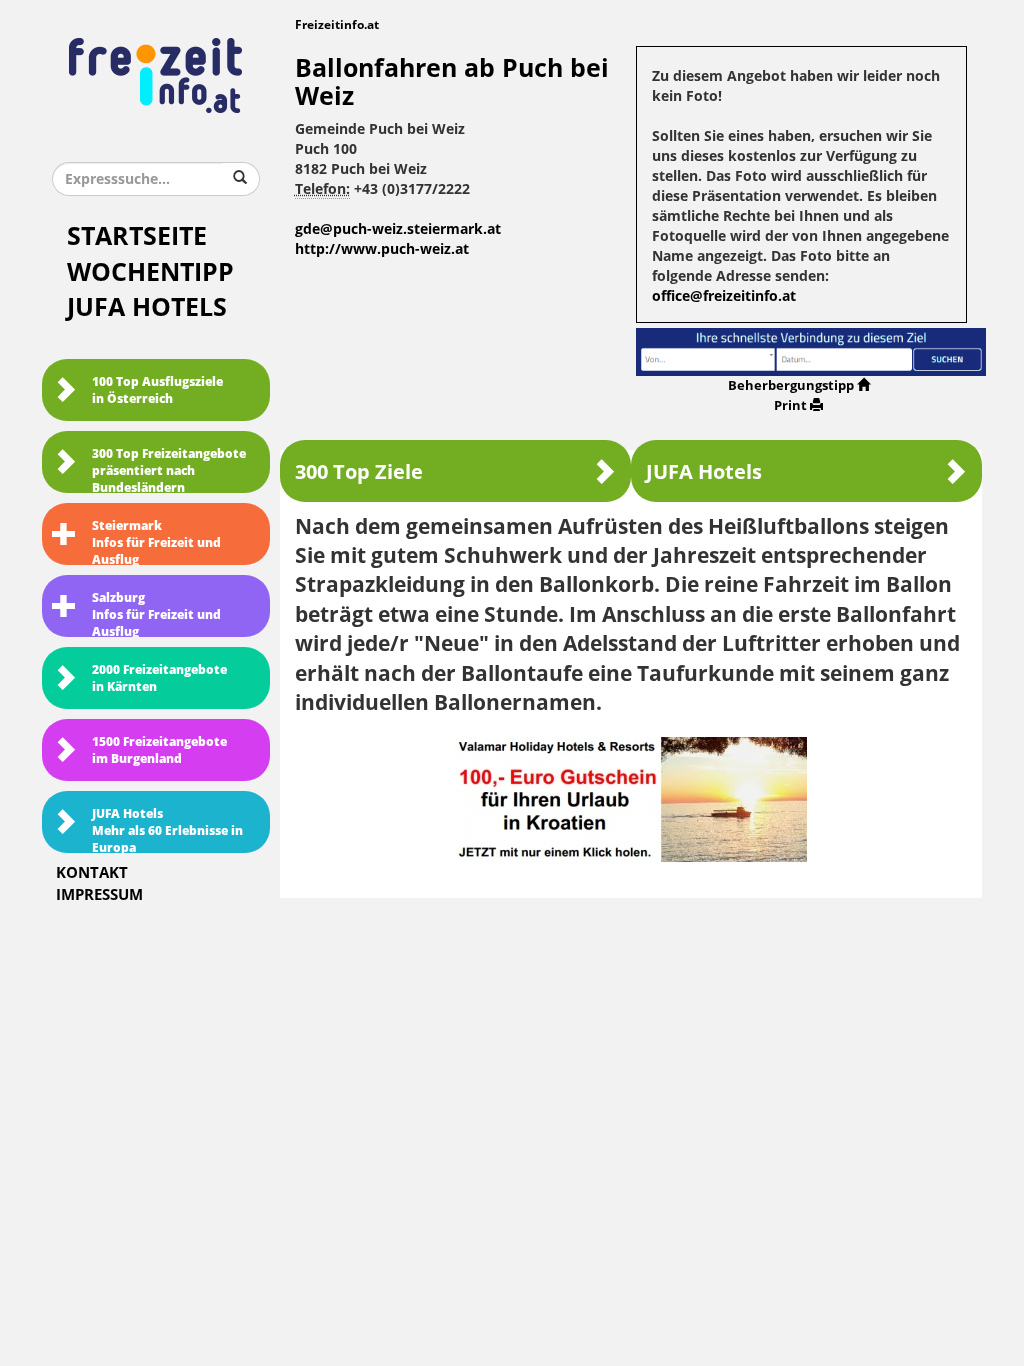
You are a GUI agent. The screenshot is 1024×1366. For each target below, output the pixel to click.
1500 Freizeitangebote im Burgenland (159, 750)
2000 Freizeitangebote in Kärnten (159, 678)
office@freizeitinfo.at (724, 296)
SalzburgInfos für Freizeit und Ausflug (156, 614)
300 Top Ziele (359, 472)
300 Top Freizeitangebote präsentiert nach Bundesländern (169, 470)
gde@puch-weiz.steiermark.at (398, 229)
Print (790, 405)
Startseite (137, 236)
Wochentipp (150, 272)
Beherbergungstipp (791, 385)
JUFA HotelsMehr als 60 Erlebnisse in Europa (167, 830)
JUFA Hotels (147, 307)
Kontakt (92, 873)
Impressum (99, 895)
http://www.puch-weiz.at (382, 249)
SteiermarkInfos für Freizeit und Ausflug (156, 542)
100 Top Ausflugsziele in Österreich (157, 390)
